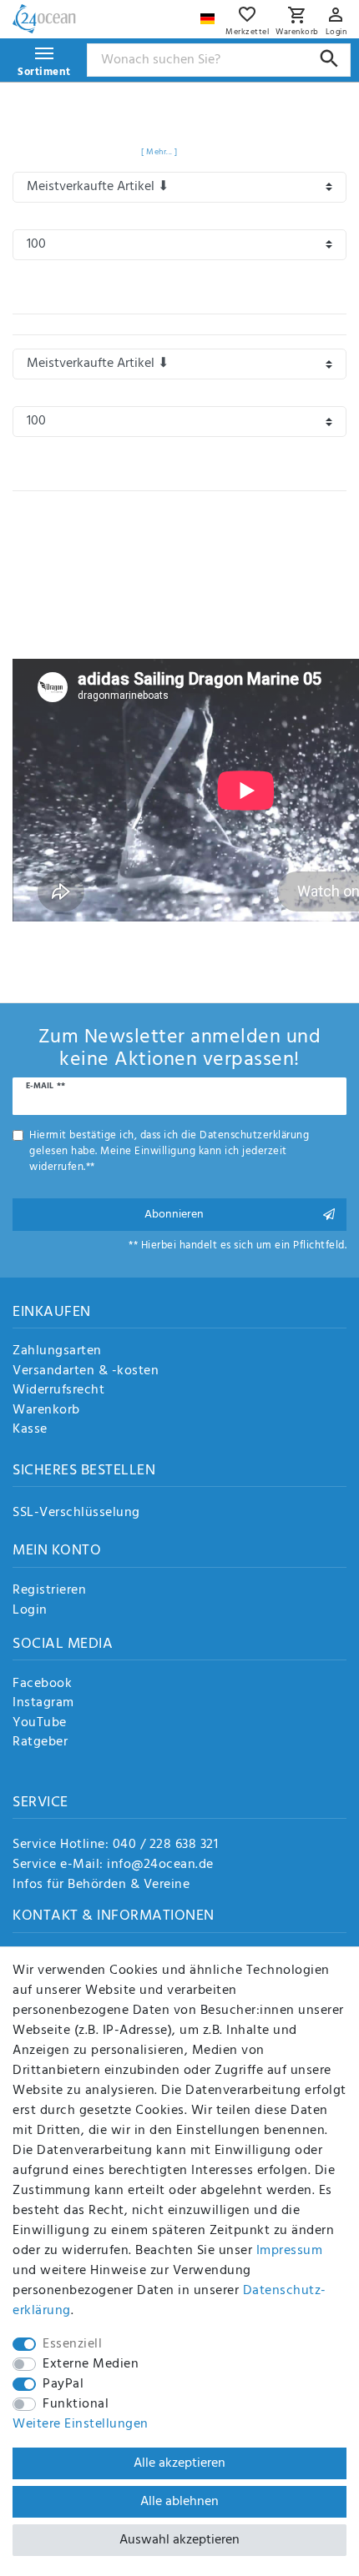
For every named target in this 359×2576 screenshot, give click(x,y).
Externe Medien (91, 2364)
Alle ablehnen (179, 2502)
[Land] (210, 15)
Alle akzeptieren (179, 2463)
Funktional (76, 2404)
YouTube (40, 1724)
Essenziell (72, 2344)
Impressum (290, 2251)
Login (30, 1611)
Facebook (42, 1685)
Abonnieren (174, 1215)
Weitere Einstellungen (81, 2424)
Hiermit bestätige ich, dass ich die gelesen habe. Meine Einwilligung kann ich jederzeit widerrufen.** (169, 1152)
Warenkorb (46, 1411)
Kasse (30, 1430)
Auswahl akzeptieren (179, 2540)
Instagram (43, 1704)
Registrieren (49, 1591)
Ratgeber (40, 1743)
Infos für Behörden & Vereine (101, 1885)
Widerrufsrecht (58, 1391)
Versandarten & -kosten (86, 1372)
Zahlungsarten (57, 1352)
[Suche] (329, 59)
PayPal (63, 2384)
